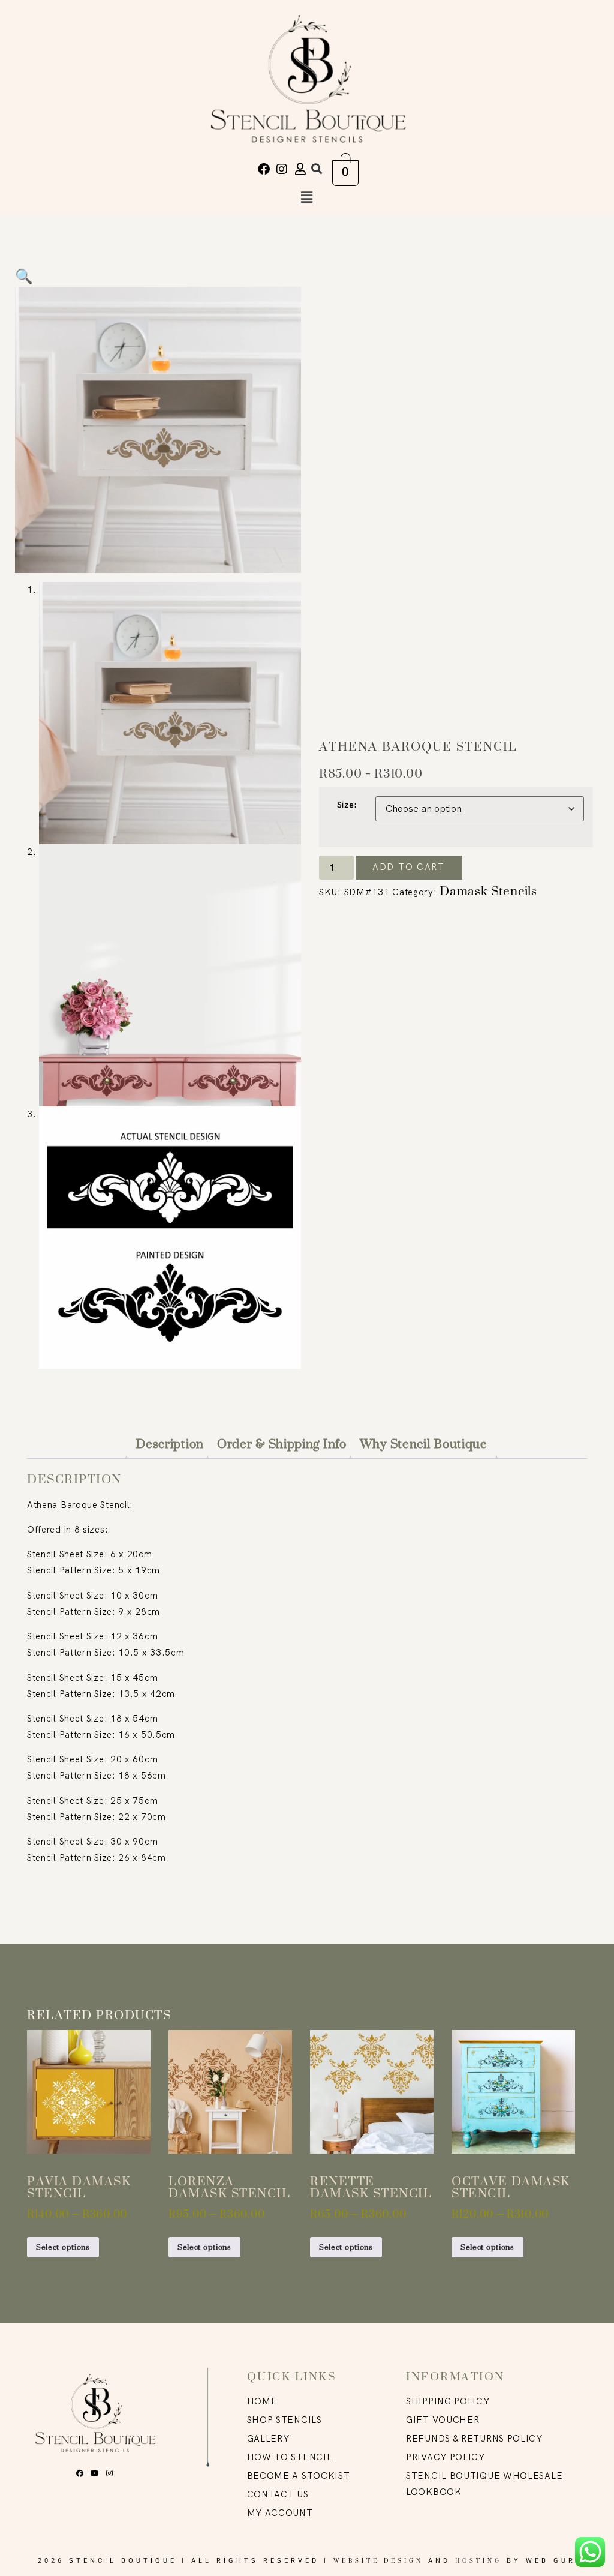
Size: (347, 805)
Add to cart (409, 867)
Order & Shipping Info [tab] (282, 1444)
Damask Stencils (488, 891)
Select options (63, 2247)
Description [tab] (170, 1444)
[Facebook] (264, 169)
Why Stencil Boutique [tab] (424, 1444)
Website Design (378, 2561)
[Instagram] (282, 169)
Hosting (478, 2561)
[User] (300, 169)
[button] (316, 169)
